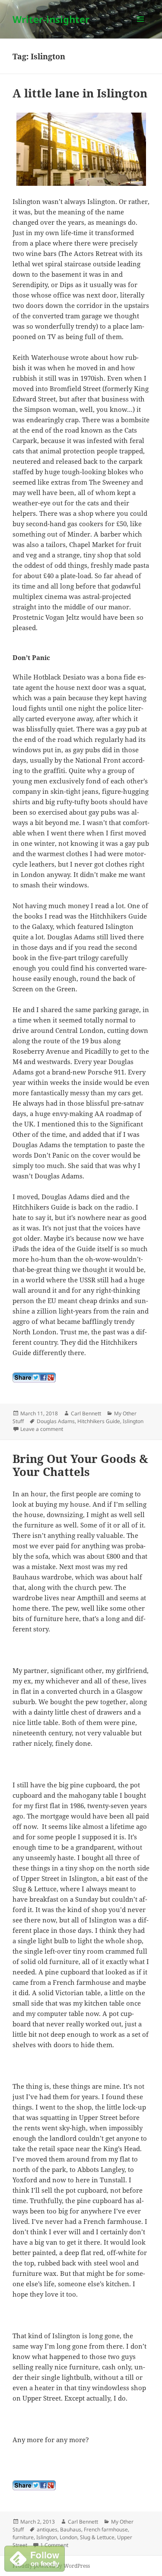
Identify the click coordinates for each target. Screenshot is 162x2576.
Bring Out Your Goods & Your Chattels (80, 1465)
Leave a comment (42, 1429)
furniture (23, 2537)
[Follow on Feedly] (35, 2558)
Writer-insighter (51, 19)
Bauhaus (71, 2529)
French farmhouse (106, 2529)
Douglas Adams (56, 1421)
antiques (47, 2529)
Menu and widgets (141, 28)
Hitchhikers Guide (99, 1421)
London (68, 2537)
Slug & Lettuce (97, 2537)
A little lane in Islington (80, 93)
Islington (133, 1421)
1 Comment (54, 2545)
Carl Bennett (86, 1413)
